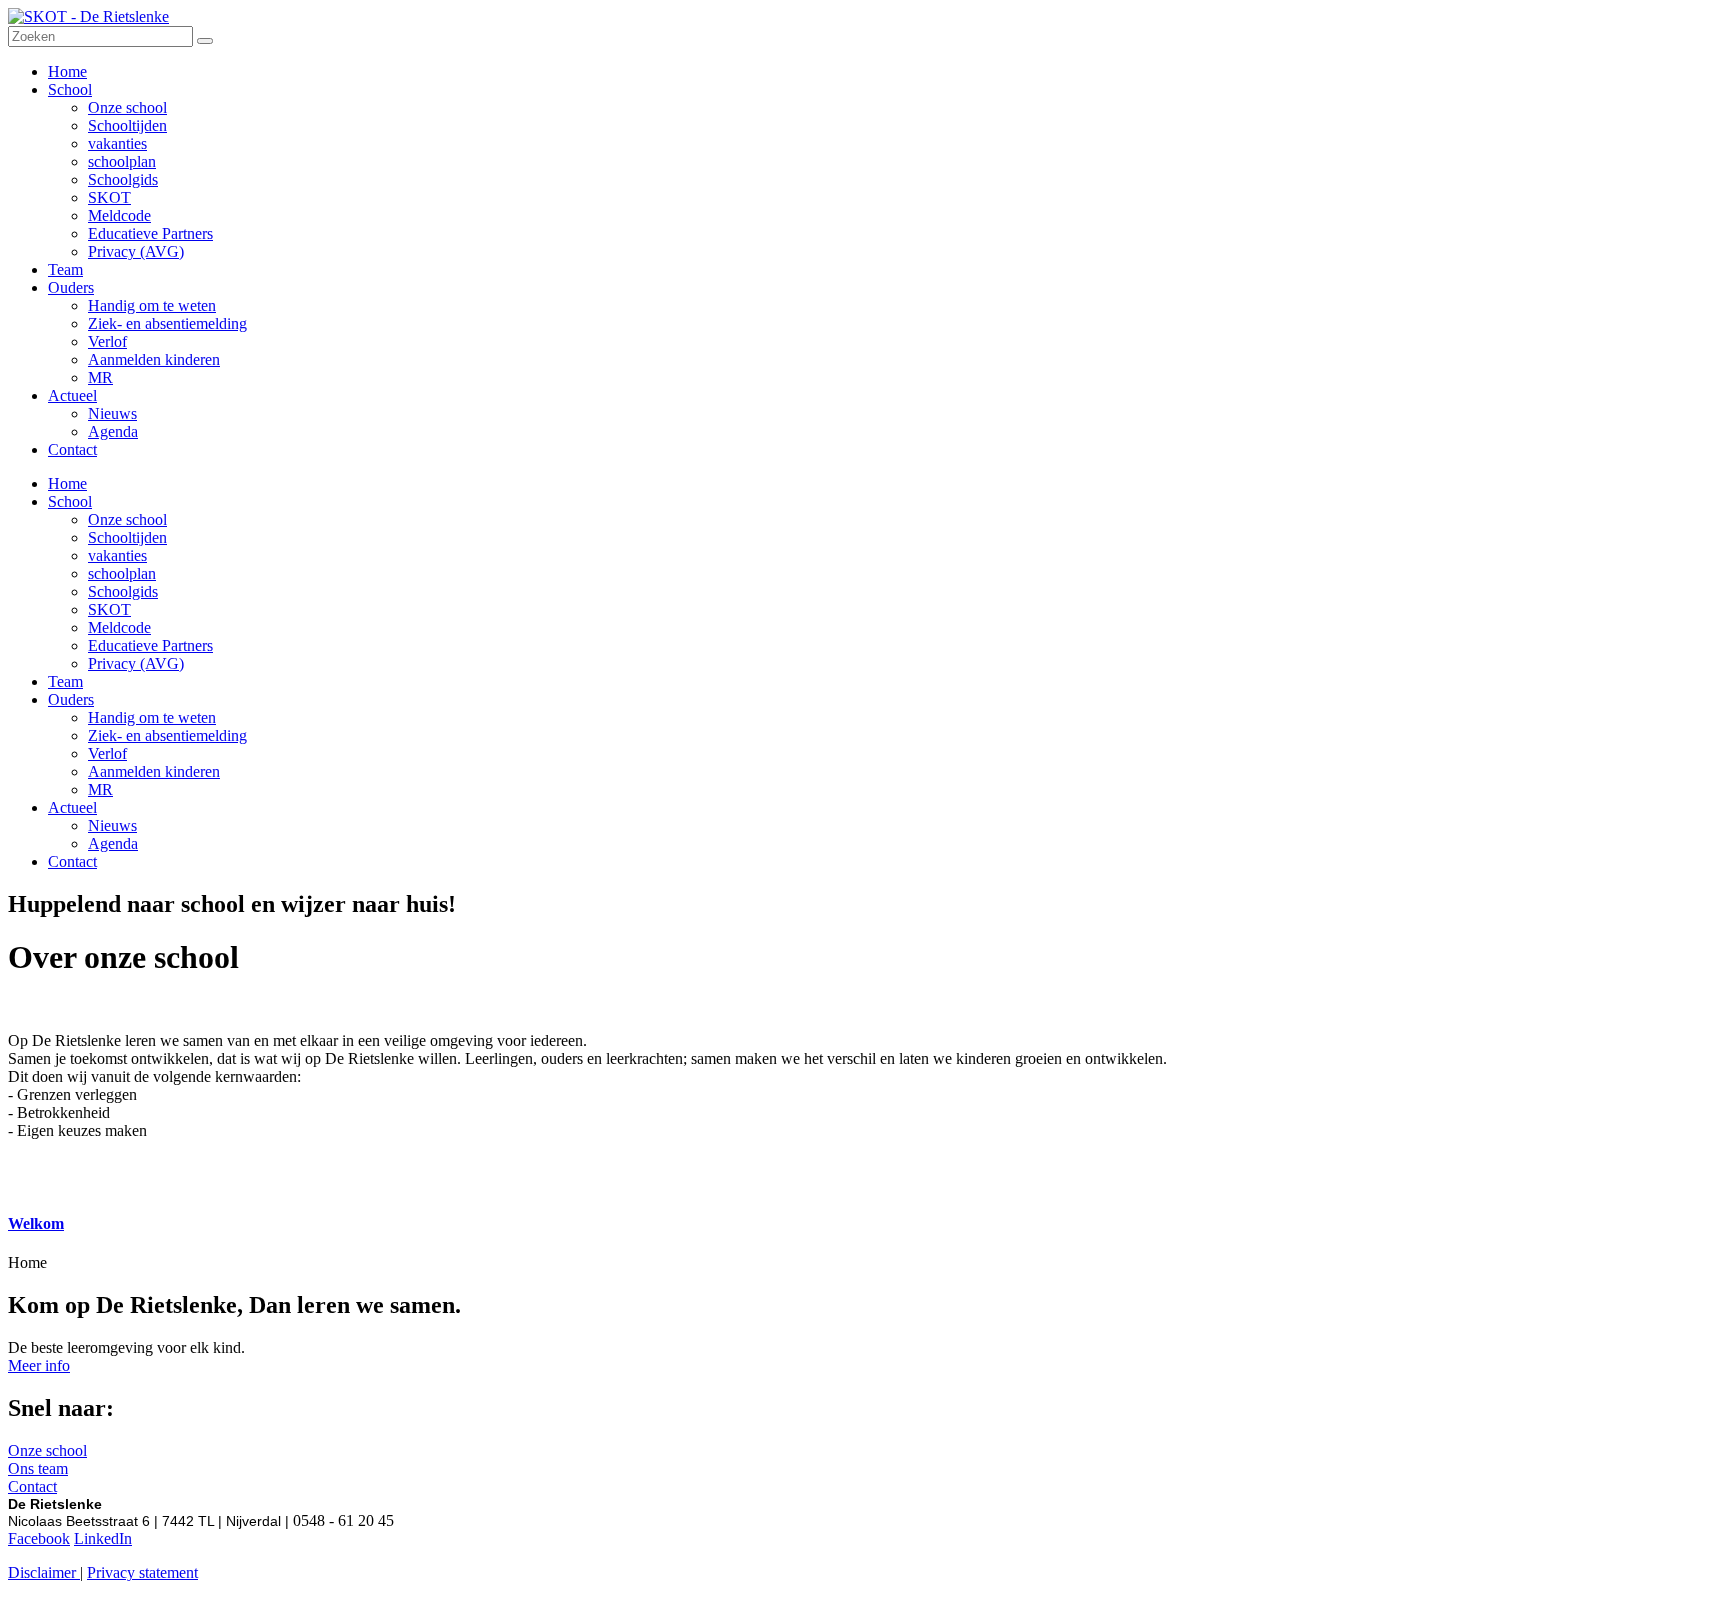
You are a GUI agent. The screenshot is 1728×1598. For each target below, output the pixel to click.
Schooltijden (127, 537)
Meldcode (119, 627)
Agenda (113, 843)
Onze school (127, 519)
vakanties (117, 555)
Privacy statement (142, 1572)
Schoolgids (123, 591)
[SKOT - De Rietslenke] (88, 16)
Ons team (38, 1468)
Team (65, 681)
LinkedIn (103, 1538)
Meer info (39, 1365)
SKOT (109, 609)
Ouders (71, 699)
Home (67, 483)
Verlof (107, 753)
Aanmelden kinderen (154, 771)
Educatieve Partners (150, 645)
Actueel (72, 807)
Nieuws (112, 825)
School (70, 501)
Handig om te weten (152, 717)
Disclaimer (44, 1572)
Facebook (39, 1538)
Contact (72, 861)
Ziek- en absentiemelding (167, 735)
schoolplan (122, 573)
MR (100, 789)
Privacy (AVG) (136, 663)
